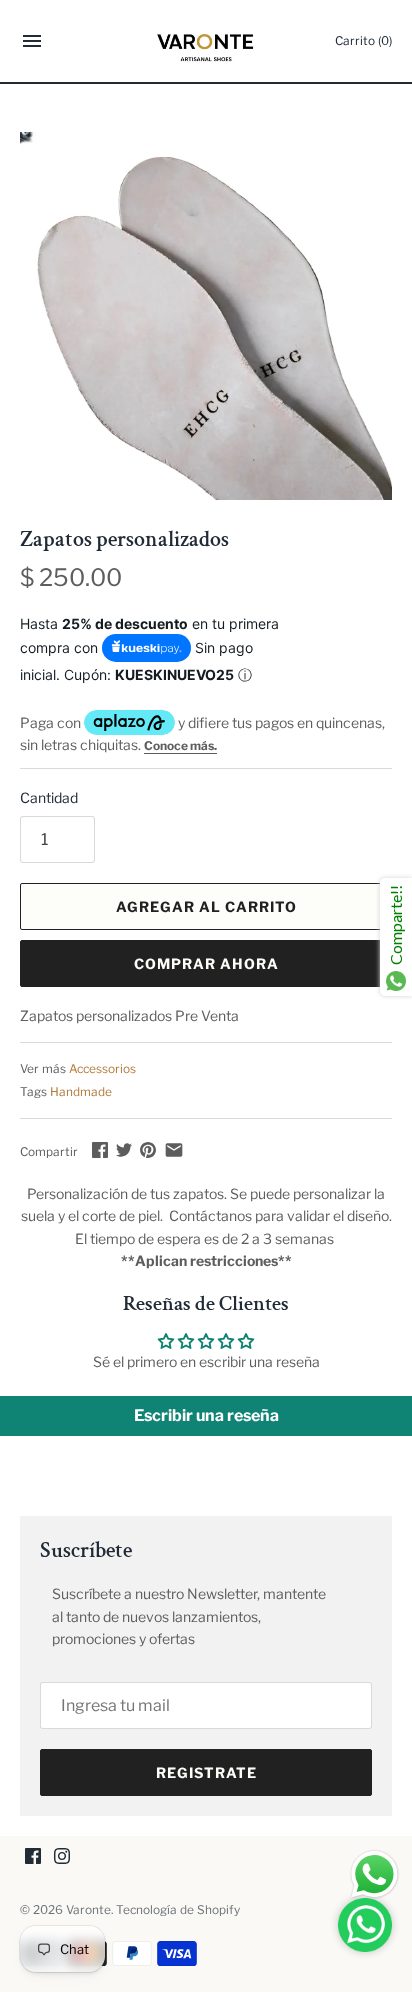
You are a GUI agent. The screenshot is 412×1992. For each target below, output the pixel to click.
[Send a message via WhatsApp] (374, 1874)
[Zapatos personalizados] (206, 316)
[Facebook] (33, 1857)
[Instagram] (62, 1857)
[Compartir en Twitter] (124, 1149)
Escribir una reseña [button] (206, 1415)
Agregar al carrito (206, 906)
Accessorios (102, 1069)
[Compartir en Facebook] (100, 1149)
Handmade (81, 1092)
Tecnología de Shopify (178, 1910)
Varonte (88, 1910)
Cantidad (49, 797)
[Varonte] (206, 41)
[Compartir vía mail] (174, 1149)
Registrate (206, 1772)
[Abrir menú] (32, 43)
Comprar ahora (206, 963)
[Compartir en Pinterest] (148, 1149)
